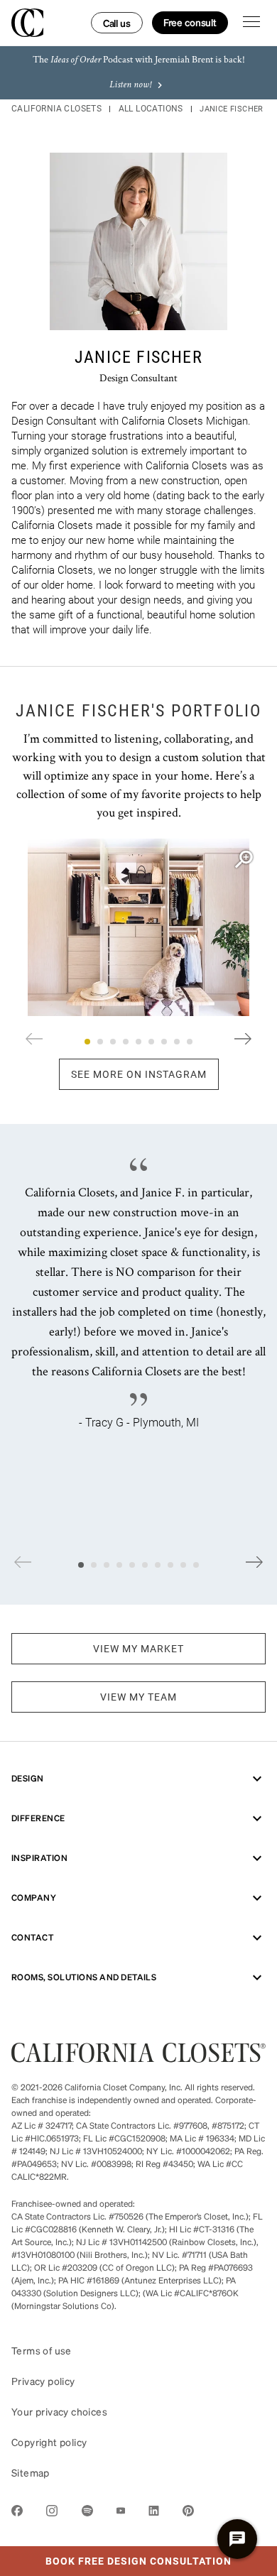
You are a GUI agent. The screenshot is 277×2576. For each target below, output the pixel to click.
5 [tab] (138, 1042)
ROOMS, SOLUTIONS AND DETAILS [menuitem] (84, 1977)
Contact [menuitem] (32, 1937)
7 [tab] (164, 1042)
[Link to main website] (138, 2058)
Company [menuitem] (34, 1898)
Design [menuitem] (28, 1778)
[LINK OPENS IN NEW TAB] (17, 2513)
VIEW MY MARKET (138, 1649)
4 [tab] (126, 1042)
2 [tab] (100, 1042)
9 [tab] (190, 1042)
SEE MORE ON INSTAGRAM (139, 1074)
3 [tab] (113, 1042)
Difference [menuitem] (38, 1818)
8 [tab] (177, 1042)
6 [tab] (151, 1042)
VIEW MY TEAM (138, 1697)
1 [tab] (87, 1042)
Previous (34, 1039)
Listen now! (130, 85)
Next (243, 1039)
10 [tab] (196, 1565)
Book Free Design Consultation (116, 2557)
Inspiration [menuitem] (39, 1858)
